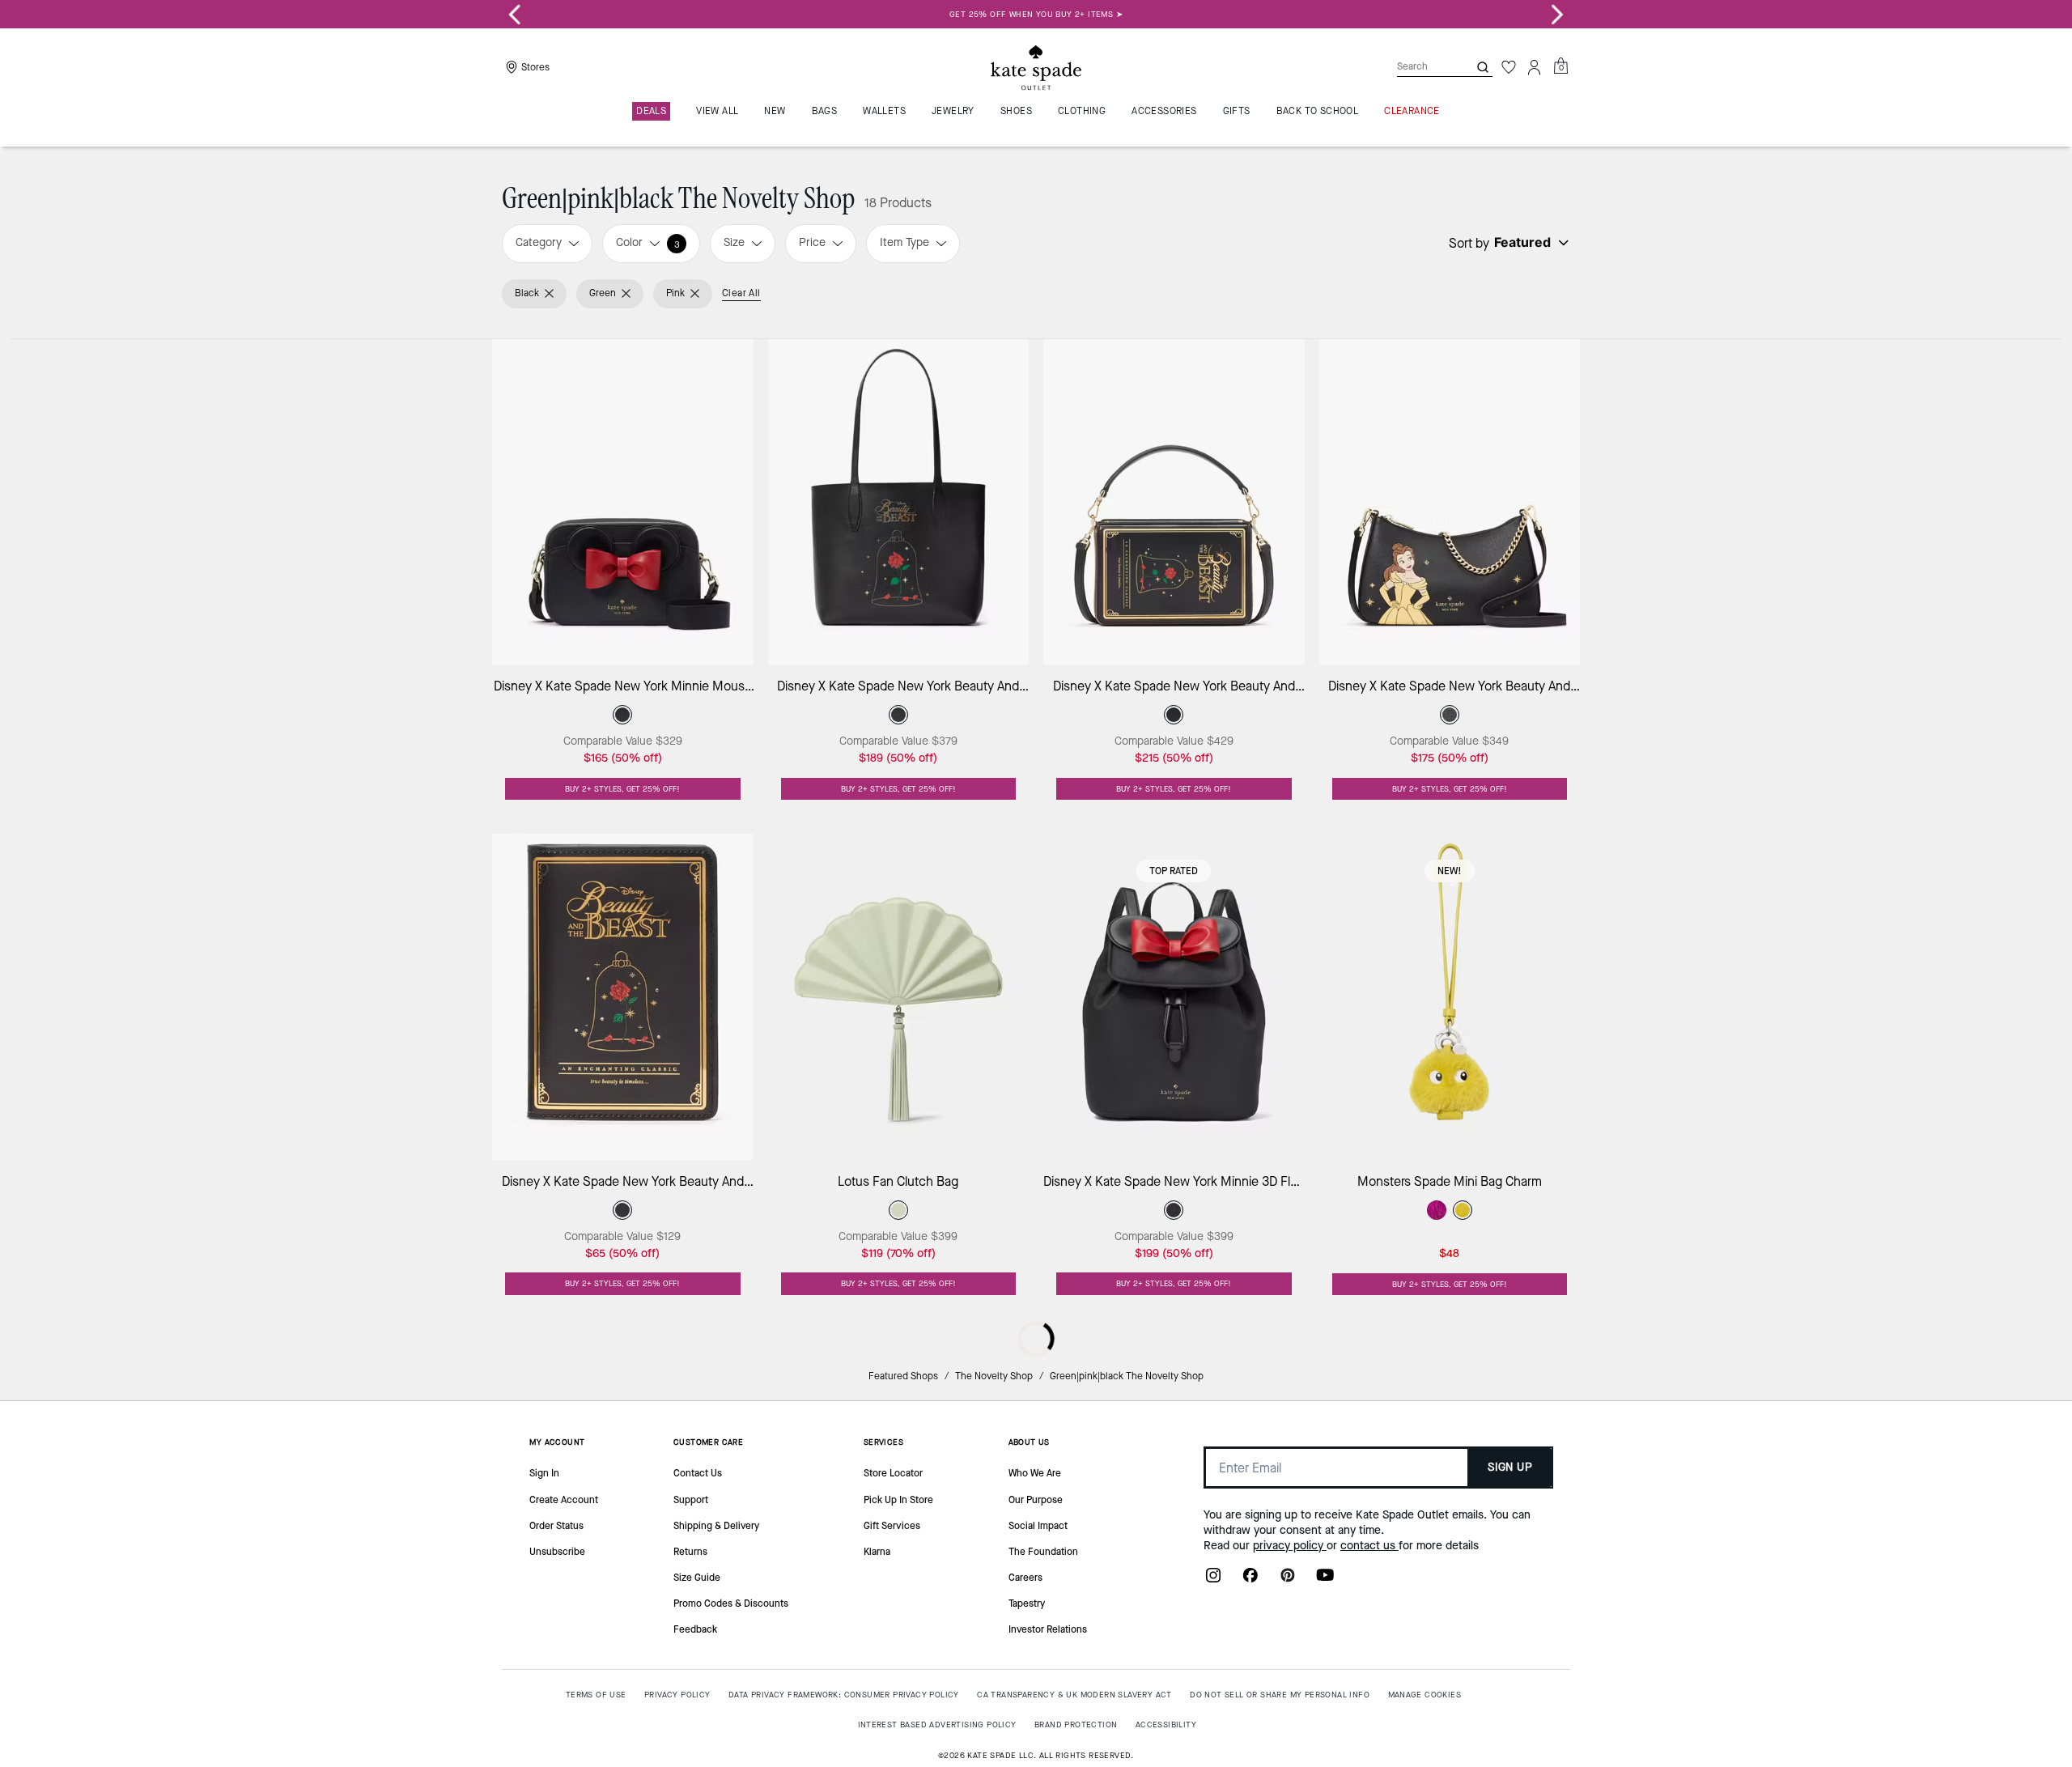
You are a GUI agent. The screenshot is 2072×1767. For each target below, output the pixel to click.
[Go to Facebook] (1250, 1580)
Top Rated (1174, 871)
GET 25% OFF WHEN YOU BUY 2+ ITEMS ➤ (1036, 14)
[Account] (1535, 67)
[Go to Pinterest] (1288, 1580)
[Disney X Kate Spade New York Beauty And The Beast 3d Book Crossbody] (1174, 502)
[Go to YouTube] (1325, 1580)
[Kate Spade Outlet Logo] (1036, 67)
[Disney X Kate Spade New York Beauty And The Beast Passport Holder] (623, 997)
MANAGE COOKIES (1425, 1695)
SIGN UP (1510, 1467)
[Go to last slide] (515, 15)
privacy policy (1290, 1546)
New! (1450, 871)
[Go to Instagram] (1213, 1580)
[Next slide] (1557, 15)
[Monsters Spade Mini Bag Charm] (1450, 997)
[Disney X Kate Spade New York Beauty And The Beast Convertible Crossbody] (1450, 502)
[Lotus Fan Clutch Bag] (899, 997)
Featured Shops (903, 1376)
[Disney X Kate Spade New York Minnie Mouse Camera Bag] (623, 502)
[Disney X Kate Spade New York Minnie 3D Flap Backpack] (1174, 997)
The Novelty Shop (994, 1376)
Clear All (741, 293)
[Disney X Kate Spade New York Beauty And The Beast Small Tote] (899, 502)
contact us (1369, 1546)
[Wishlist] (1509, 67)
